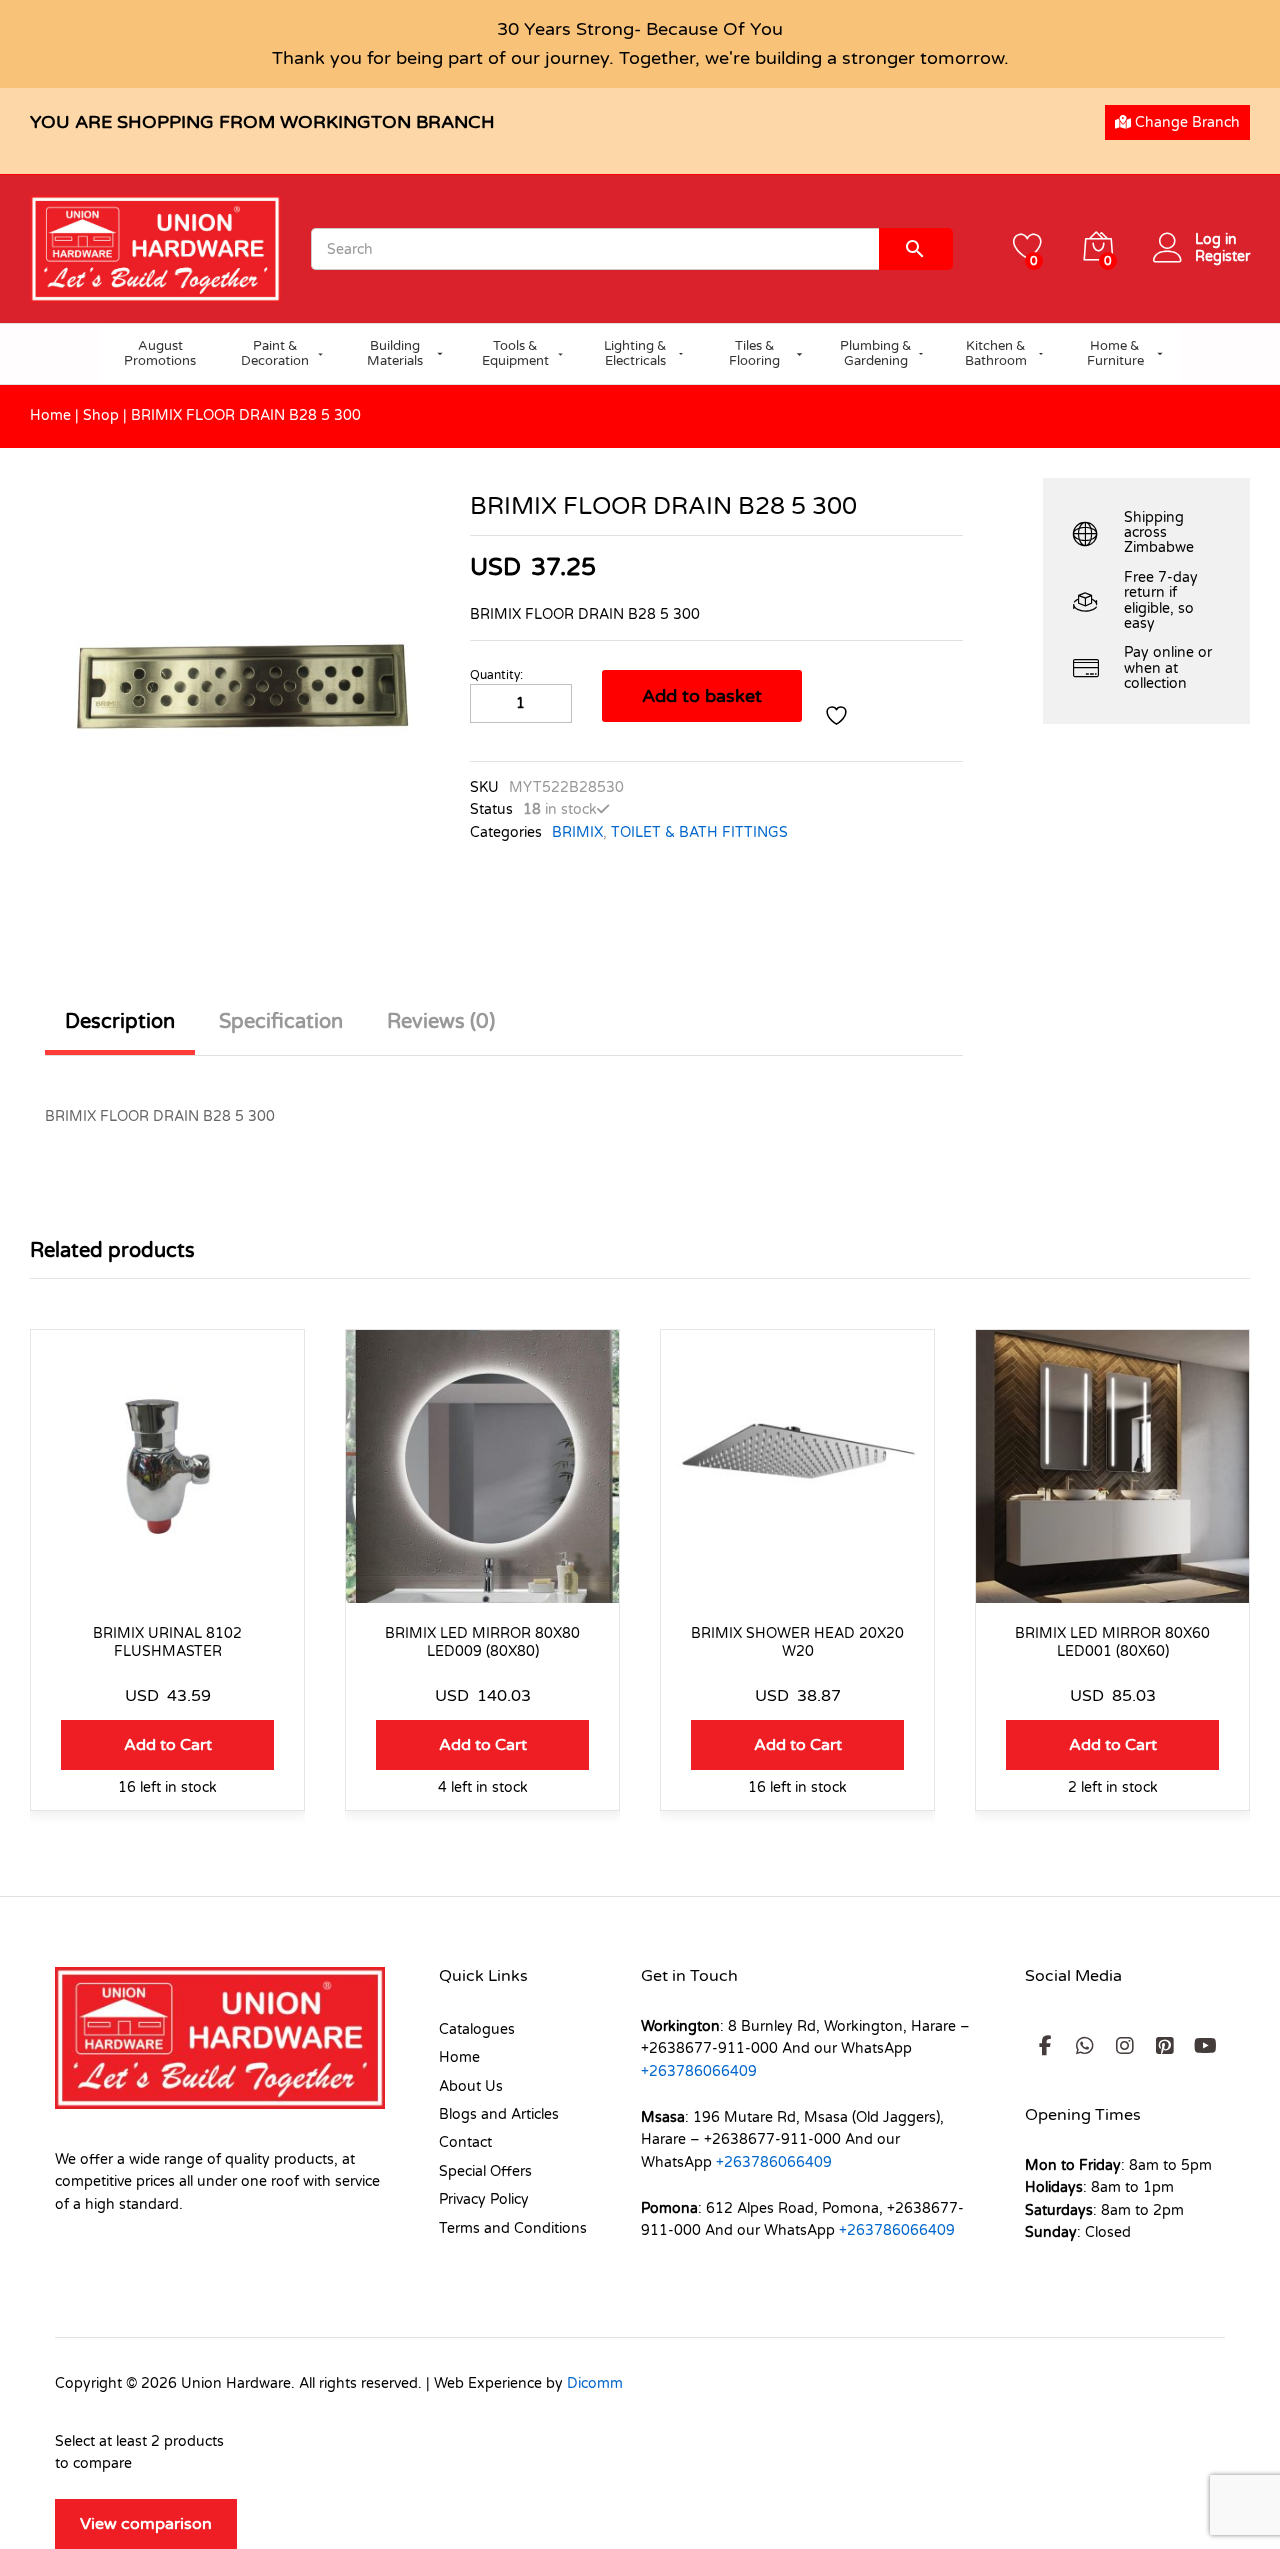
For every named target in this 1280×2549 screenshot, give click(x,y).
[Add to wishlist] (839, 716)
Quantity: (496, 675)
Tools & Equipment (515, 354)
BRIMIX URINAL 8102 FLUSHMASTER (167, 1642)
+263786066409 (699, 2071)
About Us (471, 2086)
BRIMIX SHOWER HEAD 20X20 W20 (797, 1642)
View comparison (146, 2524)
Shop (101, 415)
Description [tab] (120, 1022)
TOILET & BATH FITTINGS (699, 832)
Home (50, 415)
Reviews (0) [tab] (441, 1022)
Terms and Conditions (513, 2228)
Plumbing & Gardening (876, 354)
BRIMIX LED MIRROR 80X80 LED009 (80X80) (482, 1642)
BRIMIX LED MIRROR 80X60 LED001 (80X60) (1112, 1642)
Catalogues (477, 2029)
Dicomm (595, 2383)
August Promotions (160, 354)
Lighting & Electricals (635, 354)
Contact (465, 2142)
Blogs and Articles (499, 2114)
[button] (167, 1745)
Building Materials (395, 354)
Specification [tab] (281, 1022)
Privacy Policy (484, 2199)
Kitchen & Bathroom (996, 354)
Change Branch (1185, 122)
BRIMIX (577, 832)
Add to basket (702, 696)
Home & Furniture (1115, 354)
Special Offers (485, 2171)
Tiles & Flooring (754, 354)
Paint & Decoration (275, 354)
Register (1222, 257)
